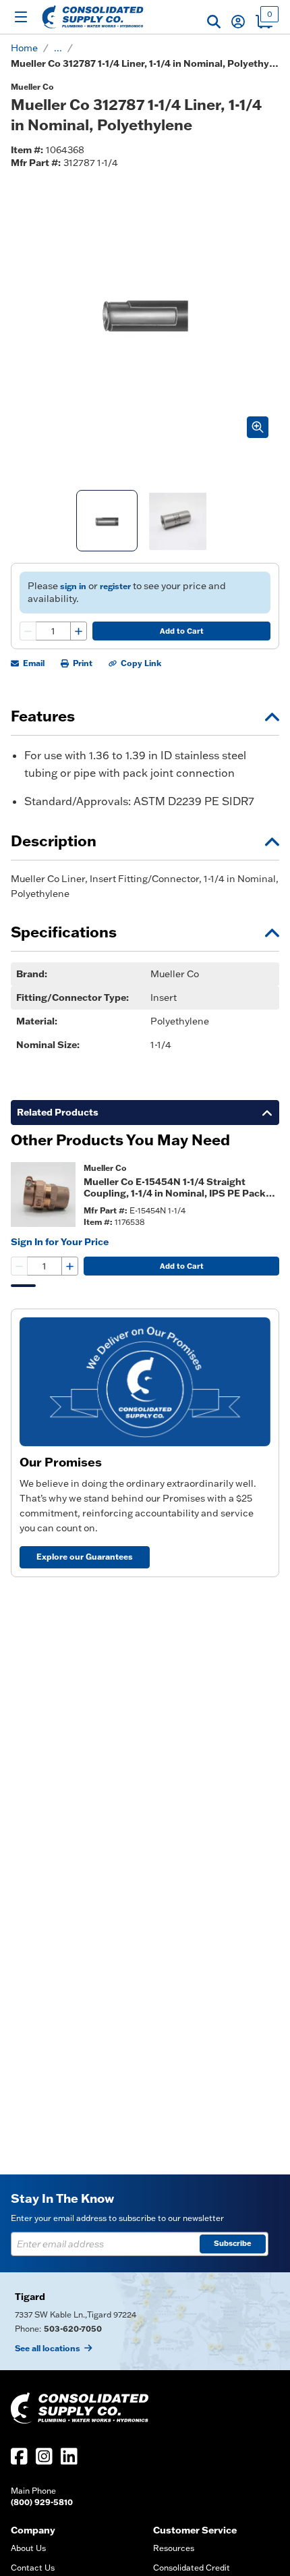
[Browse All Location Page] (145, 2321)
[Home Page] (93, 17)
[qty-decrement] (28, 631)
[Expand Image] (258, 427)
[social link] (19, 2456)
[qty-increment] (78, 631)
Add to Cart (182, 631)
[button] (214, 22)
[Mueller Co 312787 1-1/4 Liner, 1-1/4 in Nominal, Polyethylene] (107, 521)
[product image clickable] (43, 1195)
